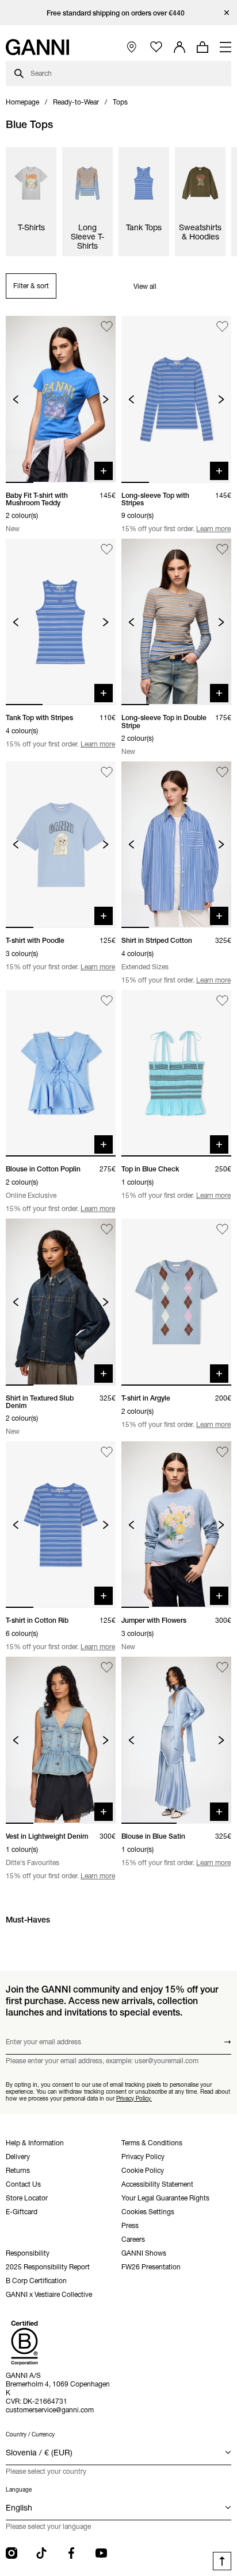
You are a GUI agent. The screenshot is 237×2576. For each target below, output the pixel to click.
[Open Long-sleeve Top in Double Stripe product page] (176, 622)
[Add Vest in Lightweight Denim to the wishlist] (107, 1667)
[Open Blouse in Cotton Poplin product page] (61, 1073)
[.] (119, 13)
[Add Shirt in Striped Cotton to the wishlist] (222, 772)
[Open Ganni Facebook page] (71, 2553)
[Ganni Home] (37, 47)
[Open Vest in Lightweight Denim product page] (61, 1740)
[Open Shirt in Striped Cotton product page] (176, 845)
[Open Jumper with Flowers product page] (176, 1525)
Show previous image (16, 399)
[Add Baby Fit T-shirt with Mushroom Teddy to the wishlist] (107, 326)
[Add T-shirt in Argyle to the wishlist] (222, 1229)
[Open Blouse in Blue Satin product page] (176, 1740)
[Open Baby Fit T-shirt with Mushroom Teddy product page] (61, 399)
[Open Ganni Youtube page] (101, 2553)
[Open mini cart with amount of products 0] (202, 47)
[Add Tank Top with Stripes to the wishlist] (107, 549)
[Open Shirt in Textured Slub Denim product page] (61, 1302)
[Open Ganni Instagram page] (12, 2553)
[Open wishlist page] (156, 47)
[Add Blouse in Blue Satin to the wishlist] (222, 1667)
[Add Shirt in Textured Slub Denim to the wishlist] (107, 1229)
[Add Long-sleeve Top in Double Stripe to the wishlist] (222, 549)
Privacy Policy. (134, 2098)
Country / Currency (30, 2434)
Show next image (106, 399)
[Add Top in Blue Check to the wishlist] (222, 1001)
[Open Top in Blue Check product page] (176, 1073)
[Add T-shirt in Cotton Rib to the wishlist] (107, 1452)
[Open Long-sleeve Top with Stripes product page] (176, 399)
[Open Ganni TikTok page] (41, 2553)
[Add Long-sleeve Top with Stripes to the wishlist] (222, 326)
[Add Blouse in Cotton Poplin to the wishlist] (107, 1001)
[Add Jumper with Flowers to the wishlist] (222, 1452)
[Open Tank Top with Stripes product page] (61, 622)
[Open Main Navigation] (225, 47)
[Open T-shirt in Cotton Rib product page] (61, 1525)
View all (145, 286)
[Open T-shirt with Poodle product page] (61, 845)
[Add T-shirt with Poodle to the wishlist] (107, 772)
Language (19, 2490)
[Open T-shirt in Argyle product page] (176, 1302)
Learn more (213, 529)
